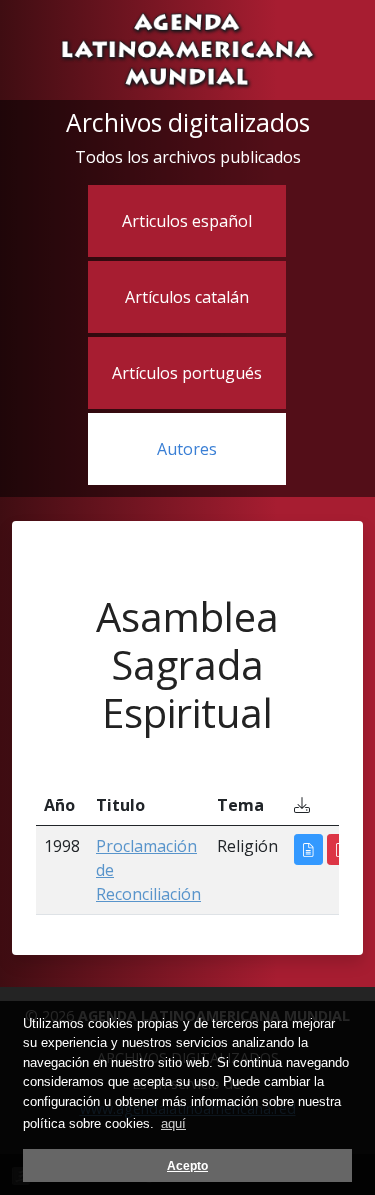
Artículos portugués (187, 373)
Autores (187, 449)
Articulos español (187, 221)
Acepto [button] (187, 1165)
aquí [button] (173, 1123)
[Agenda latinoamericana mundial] (187, 48)
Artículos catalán (187, 297)
